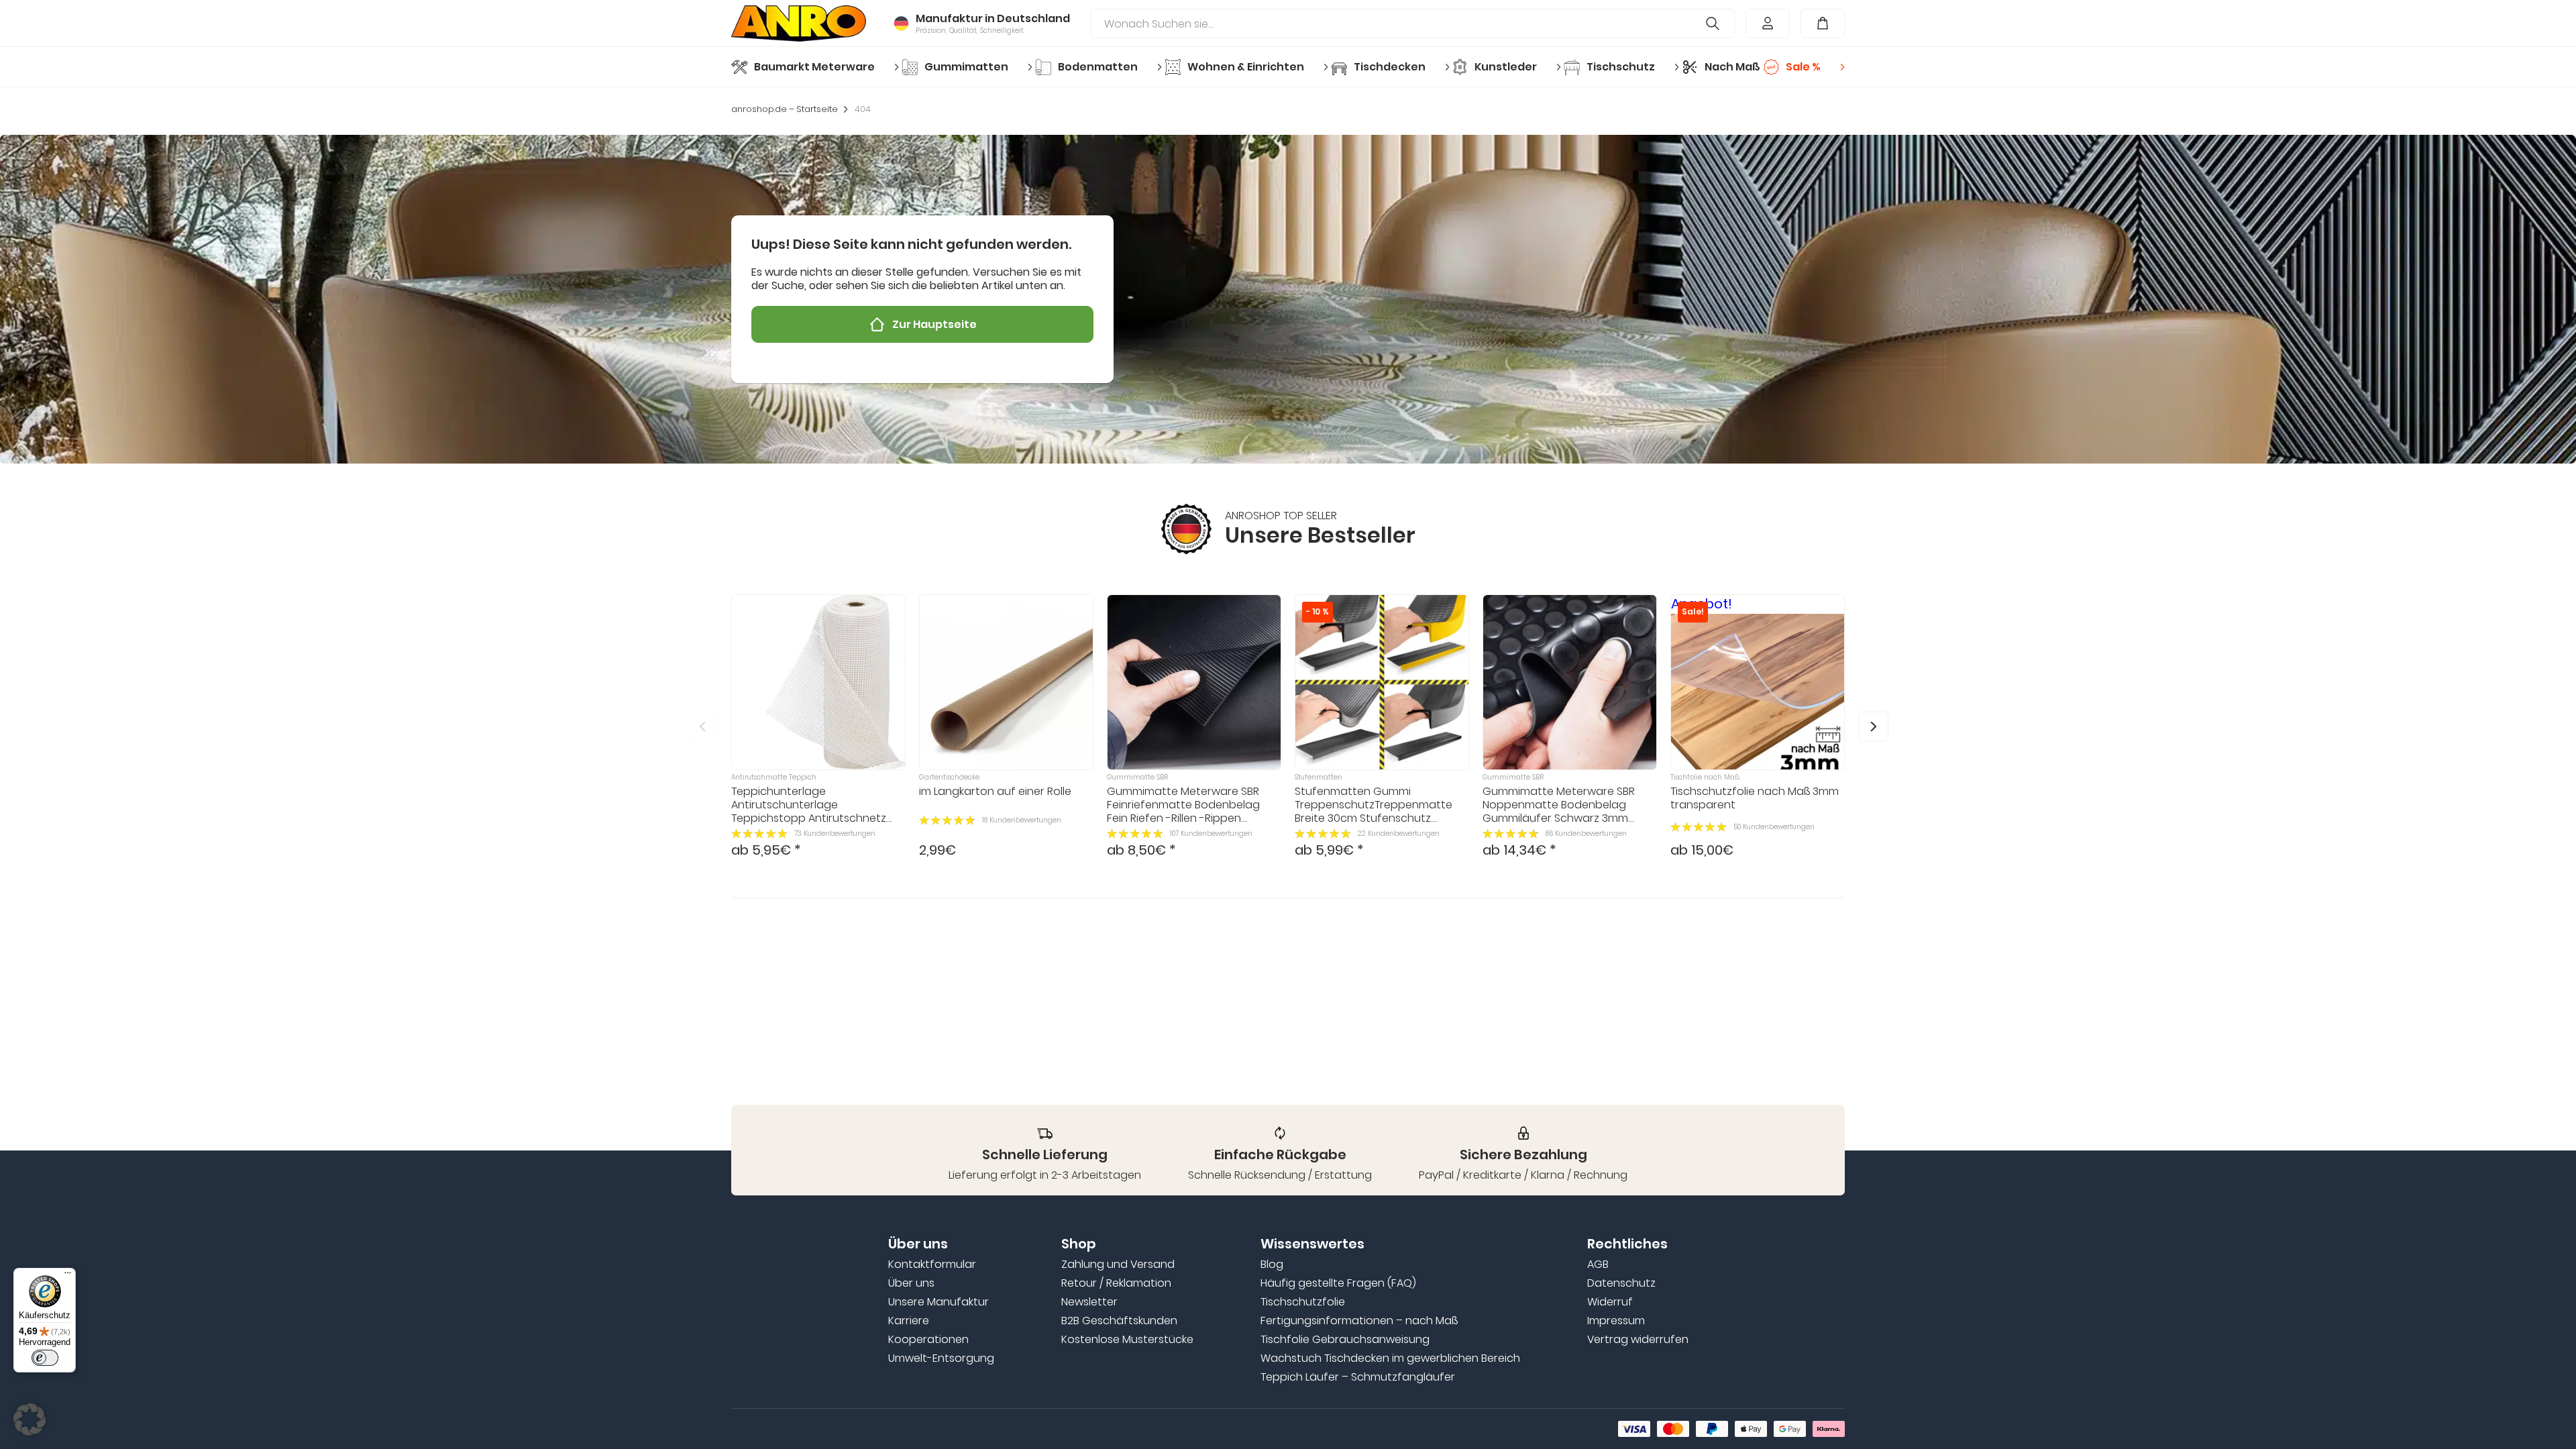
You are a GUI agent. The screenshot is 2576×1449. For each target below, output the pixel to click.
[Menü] (68, 1276)
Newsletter (1089, 1302)
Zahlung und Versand (1118, 1265)
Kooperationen (928, 1340)
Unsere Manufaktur (938, 1302)
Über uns (911, 1283)
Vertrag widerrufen (1638, 1340)
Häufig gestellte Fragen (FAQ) (1338, 1283)
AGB (1598, 1265)
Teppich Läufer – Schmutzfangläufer (1358, 1377)
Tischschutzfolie (1303, 1302)
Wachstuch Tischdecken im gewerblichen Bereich (1390, 1358)
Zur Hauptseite (934, 324)
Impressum (1616, 1321)
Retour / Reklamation (1116, 1283)
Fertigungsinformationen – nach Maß (1359, 1321)
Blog (1272, 1265)
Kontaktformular (932, 1265)
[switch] (45, 1358)
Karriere (909, 1321)
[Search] (1713, 23)
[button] (1873, 726)
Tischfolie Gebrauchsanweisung (1345, 1340)
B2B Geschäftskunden (1119, 1321)
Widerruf (1610, 1302)
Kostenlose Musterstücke (1127, 1340)
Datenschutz (1621, 1283)
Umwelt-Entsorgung (941, 1358)
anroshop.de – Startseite (785, 109)
